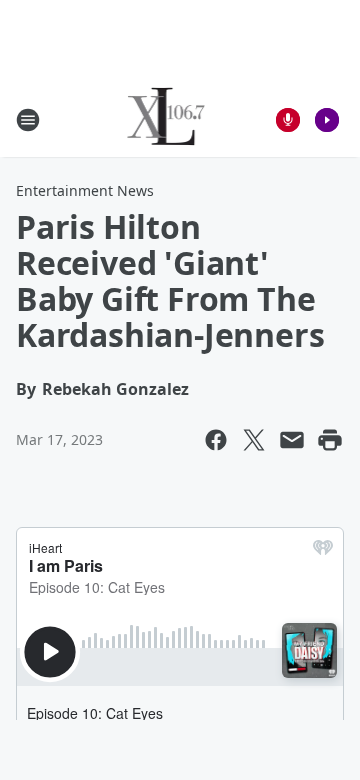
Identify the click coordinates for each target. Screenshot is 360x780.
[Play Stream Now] (327, 120)
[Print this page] (330, 440)
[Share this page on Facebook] (216, 440)
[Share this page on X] (254, 440)
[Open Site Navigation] (28, 120)
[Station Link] (166, 119)
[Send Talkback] (288, 120)
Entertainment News (85, 190)
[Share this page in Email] (292, 440)
